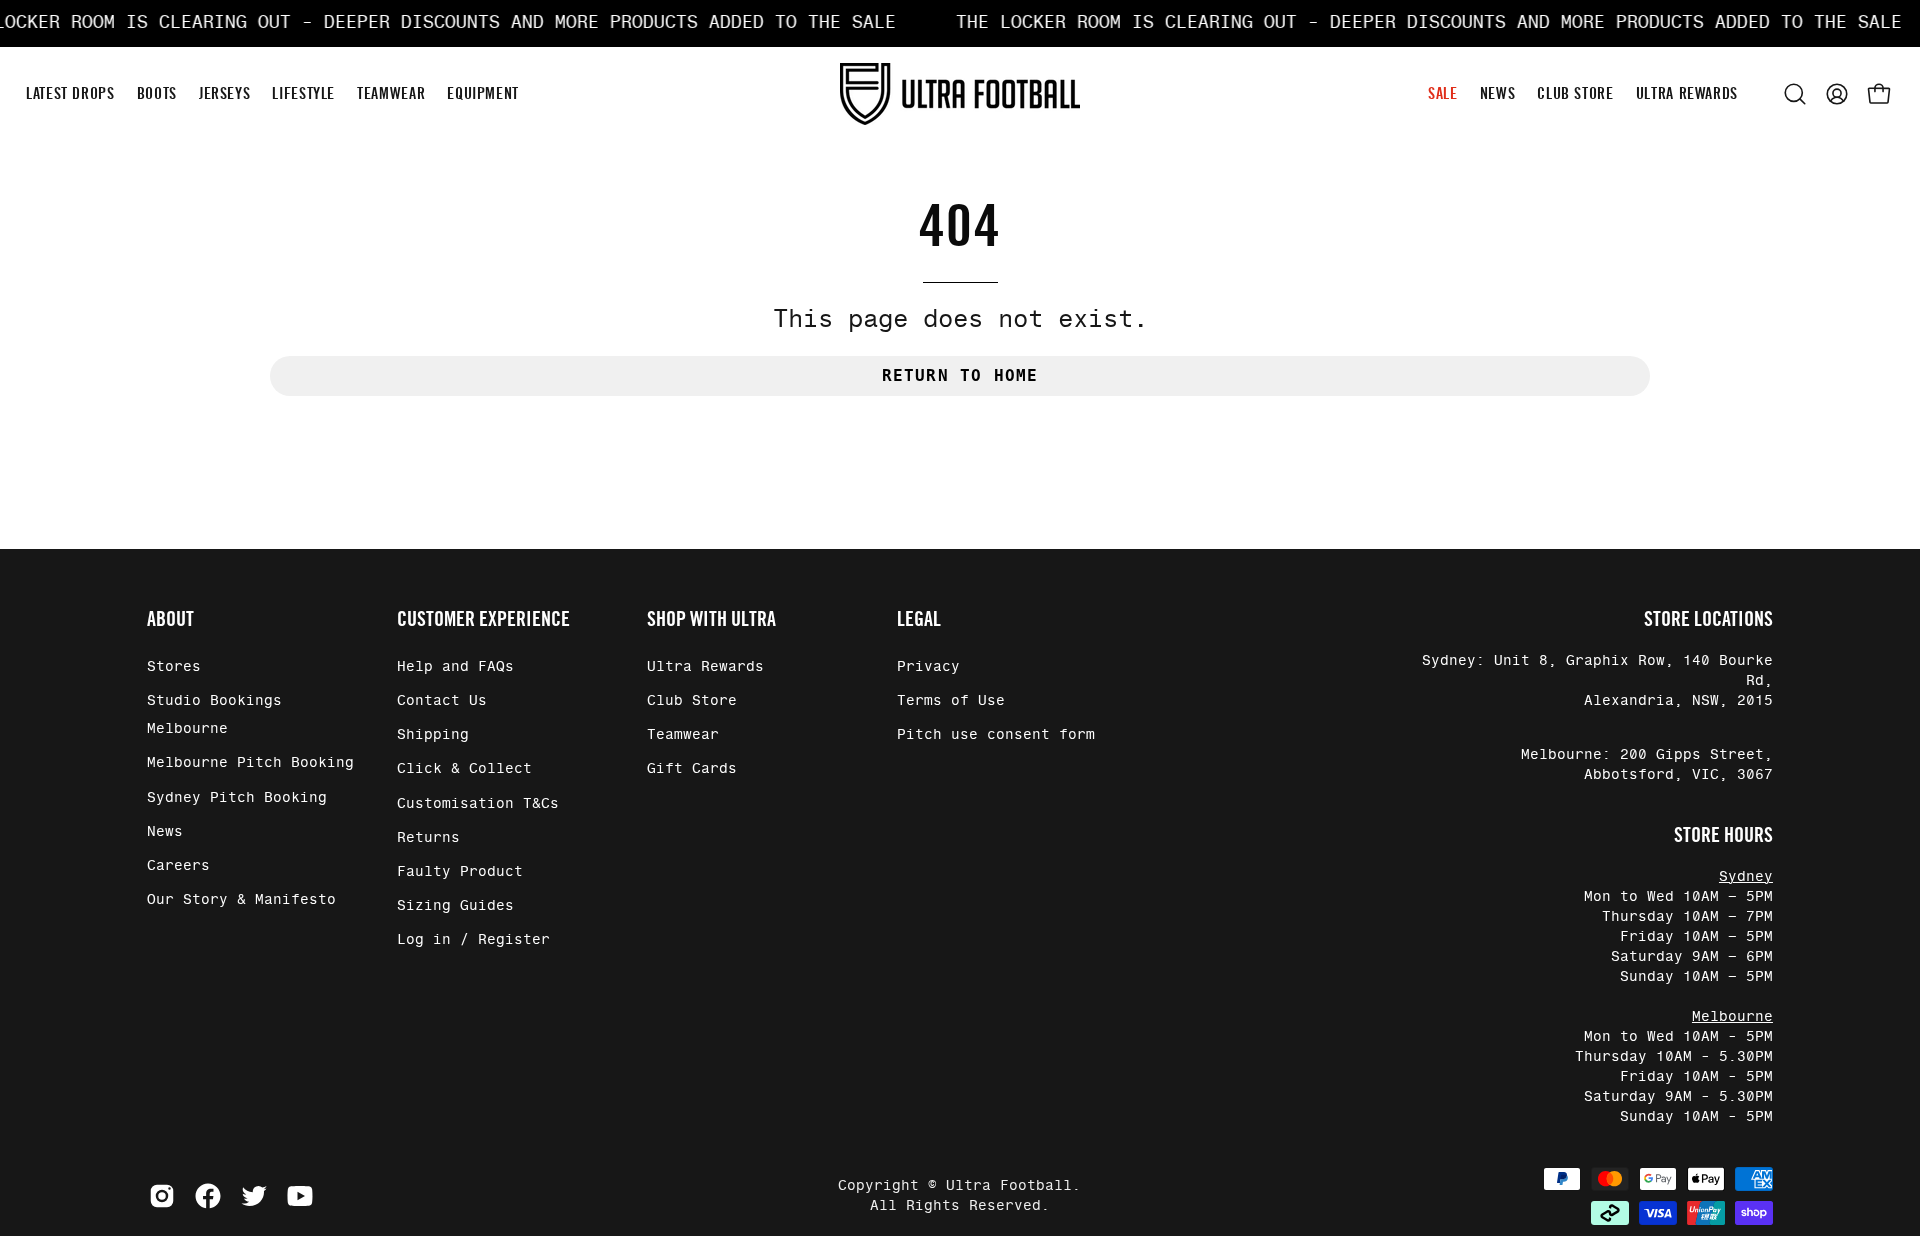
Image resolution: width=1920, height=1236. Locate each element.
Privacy (928, 667)
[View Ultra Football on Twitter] (254, 1196)
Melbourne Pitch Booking (250, 763)
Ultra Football (1009, 1186)
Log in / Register (473, 940)
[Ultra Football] (960, 93)
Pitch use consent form (996, 735)
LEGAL (919, 619)
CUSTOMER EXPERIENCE (483, 619)
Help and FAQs (455, 667)
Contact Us (442, 701)
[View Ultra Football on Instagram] (162, 1196)
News (165, 832)
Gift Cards (692, 769)
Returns (428, 838)
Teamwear (683, 735)
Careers (178, 866)
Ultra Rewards (705, 667)
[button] (1795, 94)
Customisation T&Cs (478, 804)
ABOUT (170, 619)
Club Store (692, 701)
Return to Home (960, 375)
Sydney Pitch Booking (237, 798)
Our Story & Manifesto (241, 900)
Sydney (1746, 877)
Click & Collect (464, 769)
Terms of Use (951, 701)
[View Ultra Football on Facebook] (208, 1196)
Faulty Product (460, 872)
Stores (174, 667)
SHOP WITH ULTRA (711, 619)
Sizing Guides (455, 906)
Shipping (433, 735)
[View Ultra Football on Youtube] (300, 1196)
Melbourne (1732, 1017)
